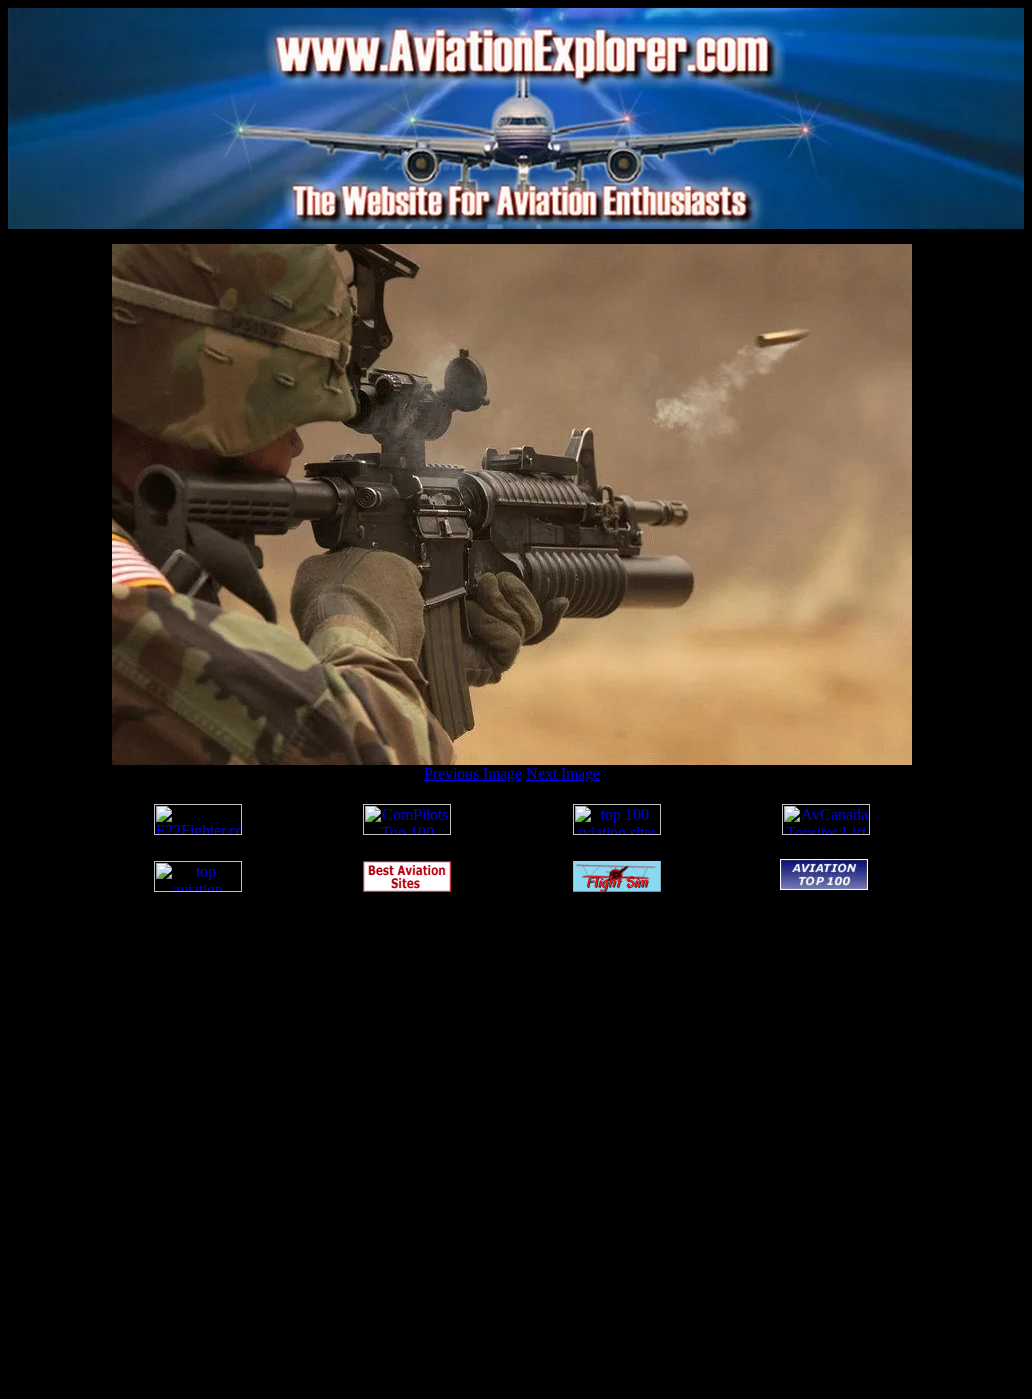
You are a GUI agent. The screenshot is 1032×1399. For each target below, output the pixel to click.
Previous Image (473, 773)
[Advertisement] (512, 236)
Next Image (563, 773)
